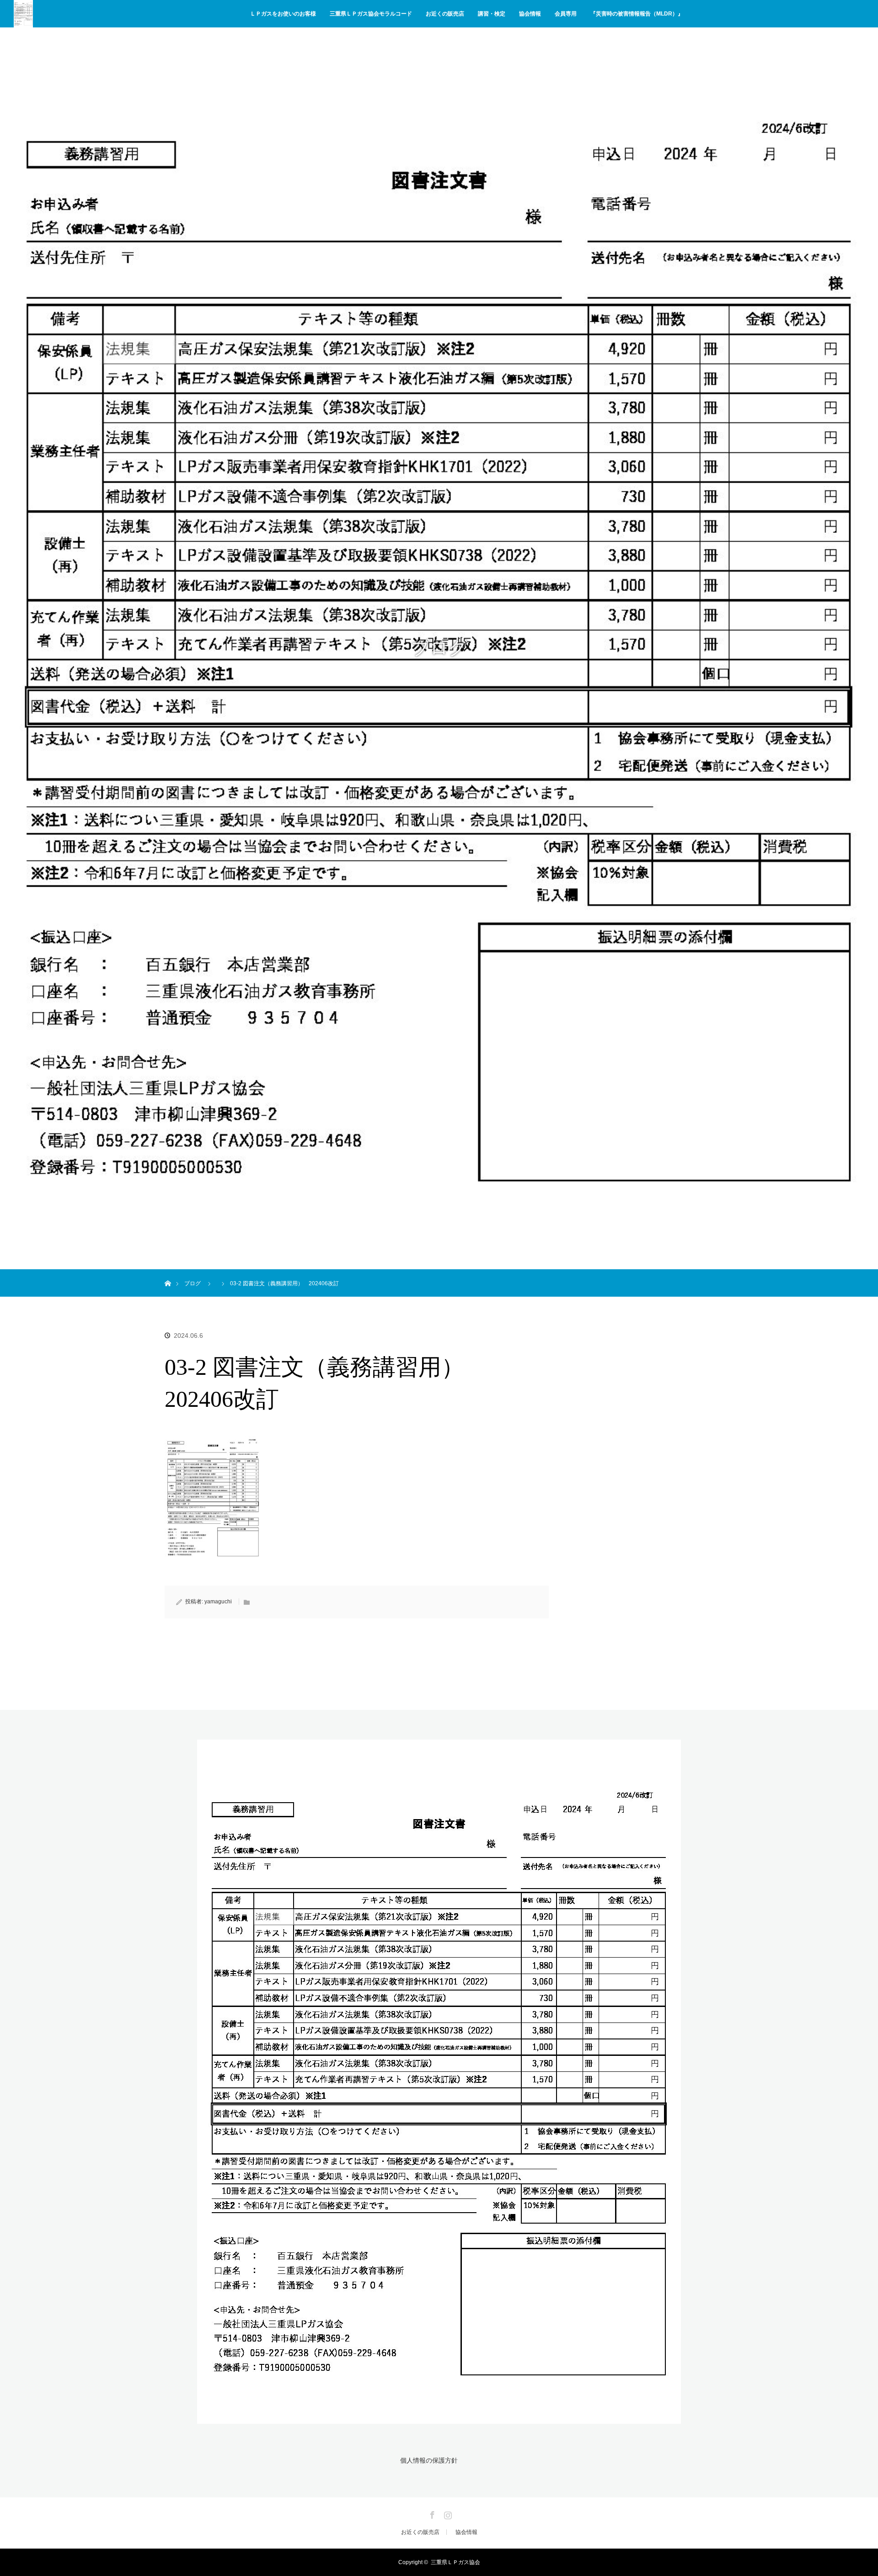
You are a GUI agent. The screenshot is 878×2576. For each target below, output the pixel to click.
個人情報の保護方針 (429, 2460)
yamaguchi (218, 1602)
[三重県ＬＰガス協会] (439, 2418)
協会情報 (530, 14)
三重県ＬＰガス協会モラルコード (371, 14)
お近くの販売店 (445, 14)
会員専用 (566, 14)
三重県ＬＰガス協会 (455, 2562)
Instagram (447, 2513)
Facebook (431, 2513)
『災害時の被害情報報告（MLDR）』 (637, 14)
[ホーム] (168, 1273)
